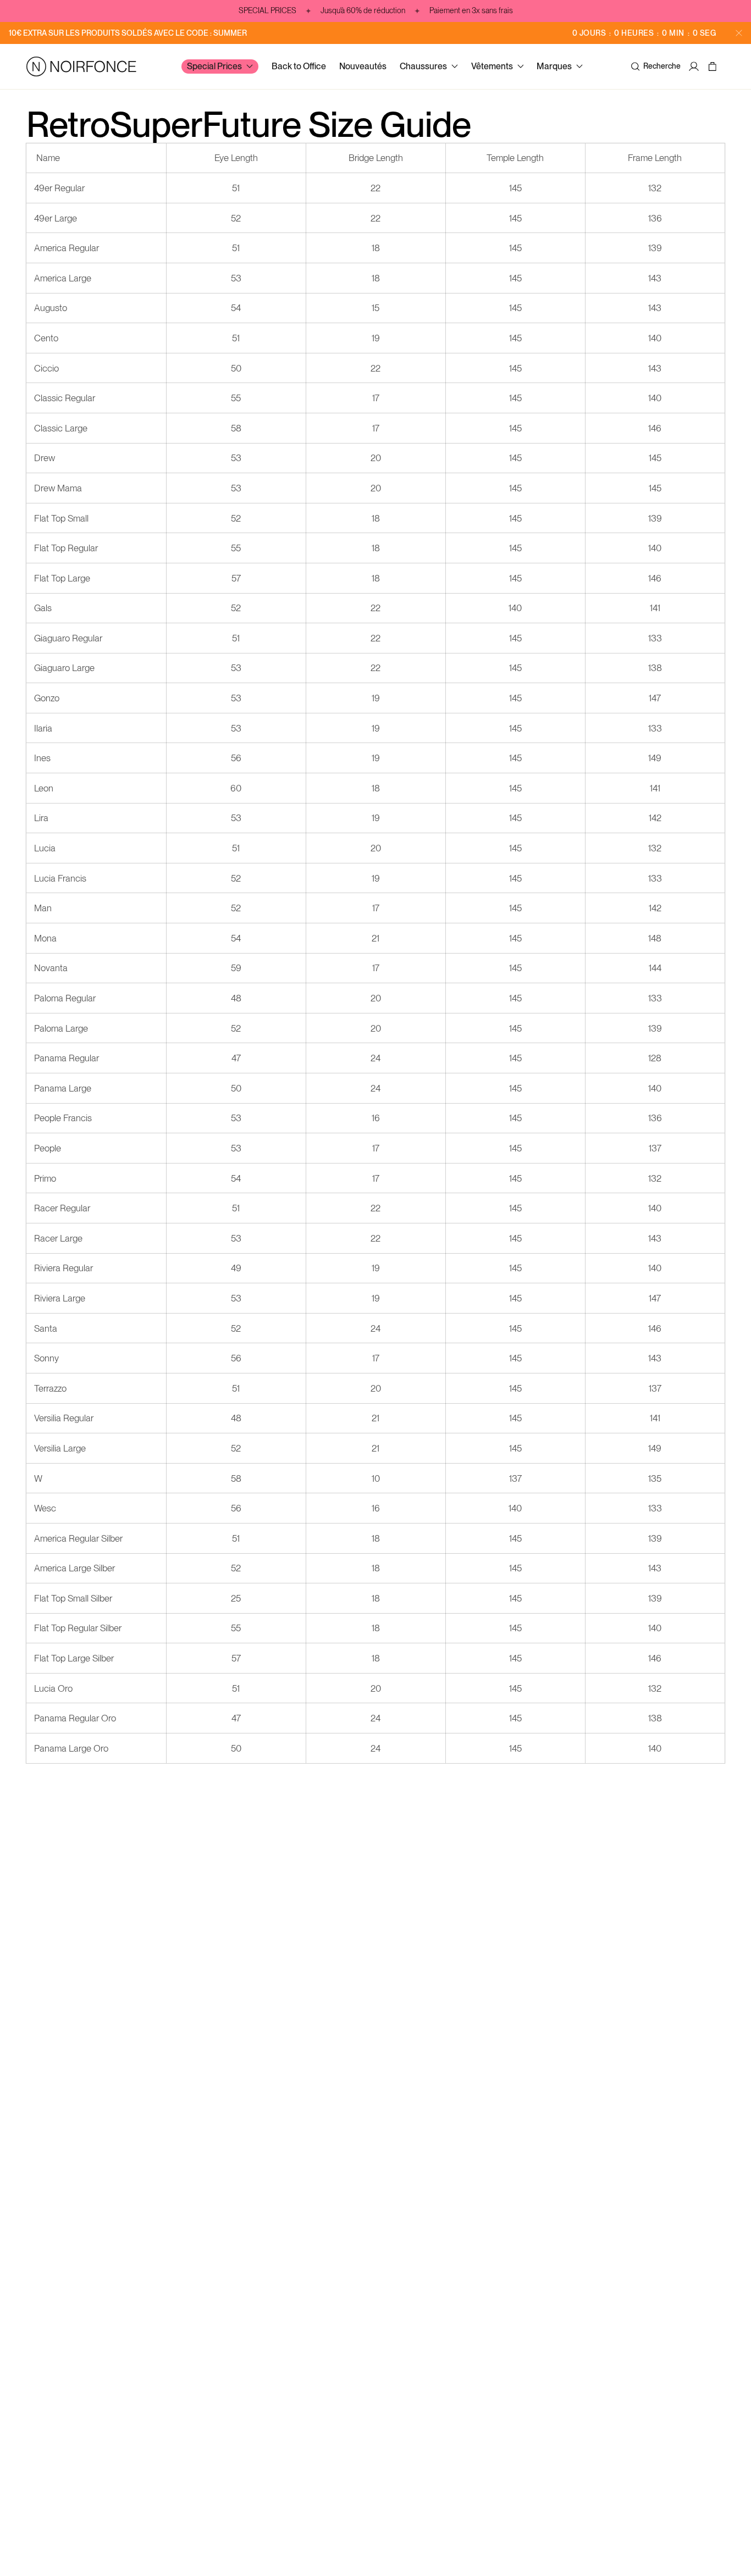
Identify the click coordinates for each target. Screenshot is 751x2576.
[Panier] (714, 67)
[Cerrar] (739, 33)
